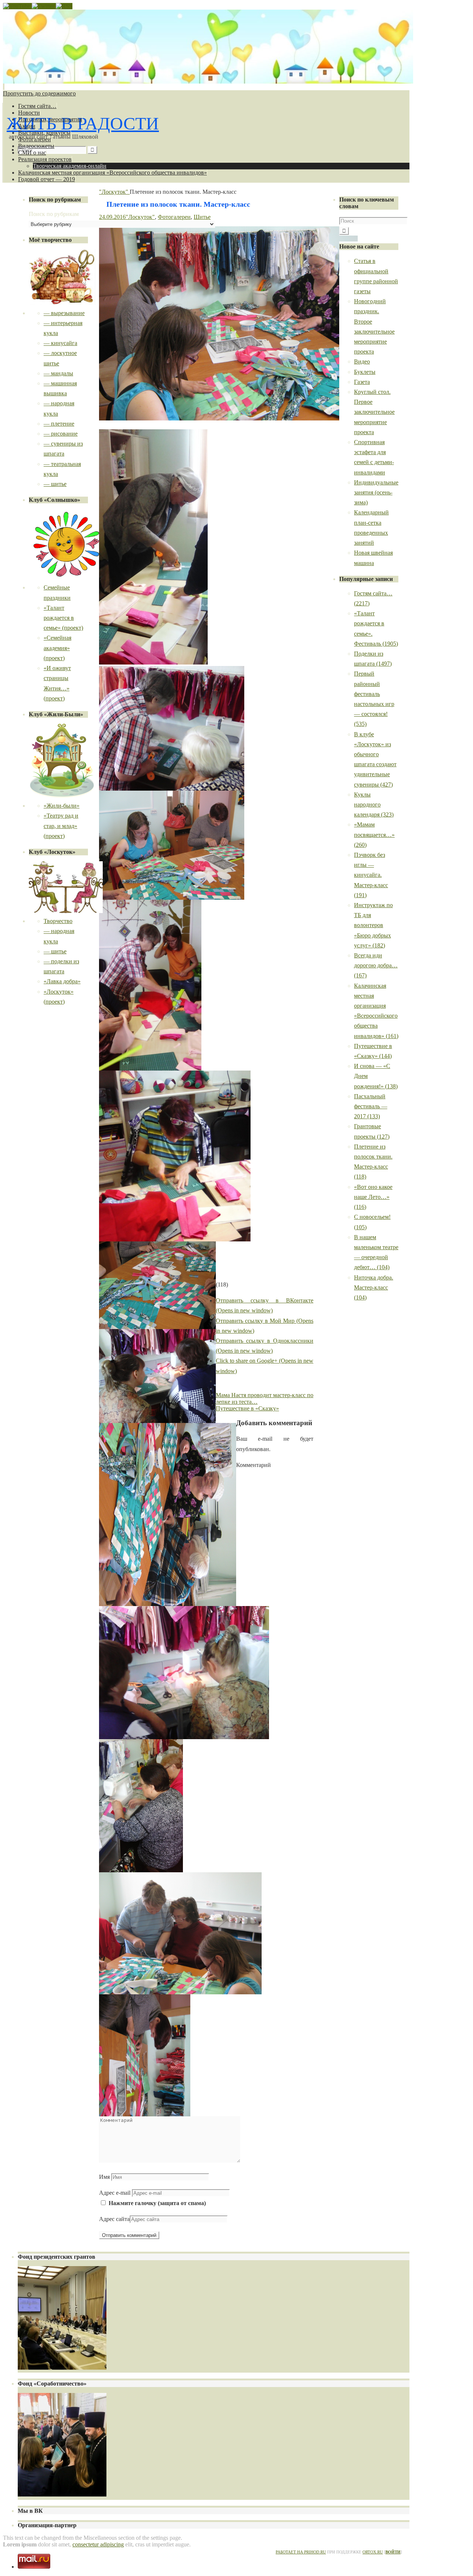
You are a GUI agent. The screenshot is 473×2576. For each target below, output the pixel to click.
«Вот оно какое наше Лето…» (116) (373, 1197)
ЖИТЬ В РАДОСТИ (83, 123)
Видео (362, 361)
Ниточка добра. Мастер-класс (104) (374, 1287)
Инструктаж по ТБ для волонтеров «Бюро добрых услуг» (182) (373, 925)
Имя (104, 2177)
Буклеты (365, 372)
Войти (393, 2552)
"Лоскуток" (114, 192)
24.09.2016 (112, 217)
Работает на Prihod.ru (301, 2552)
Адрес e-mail (115, 2193)
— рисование (61, 434)
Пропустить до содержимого (39, 93)
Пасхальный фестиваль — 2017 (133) (371, 1106)
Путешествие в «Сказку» (247, 1408)
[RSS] (64, 6)
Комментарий (253, 1465)
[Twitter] (44, 6)
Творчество (58, 921)
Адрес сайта (114, 2219)
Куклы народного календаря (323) (374, 804)
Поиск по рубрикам (54, 214)
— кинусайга (60, 343)
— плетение (59, 424)
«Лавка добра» (62, 981)
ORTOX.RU (373, 2552)
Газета (362, 382)
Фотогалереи (174, 217)
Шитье (202, 217)
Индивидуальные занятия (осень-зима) (376, 492)
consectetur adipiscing (98, 2544)
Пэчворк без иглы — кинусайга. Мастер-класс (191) (371, 875)
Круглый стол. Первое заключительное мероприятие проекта (374, 412)
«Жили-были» (62, 806)
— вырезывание (64, 313)
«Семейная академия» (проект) (57, 648)
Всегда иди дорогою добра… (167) (376, 965)
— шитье (55, 484)
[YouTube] (17, 6)
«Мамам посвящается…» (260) (374, 834)
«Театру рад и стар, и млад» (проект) (61, 826)
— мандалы (58, 373)
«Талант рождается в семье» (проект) (63, 618)
